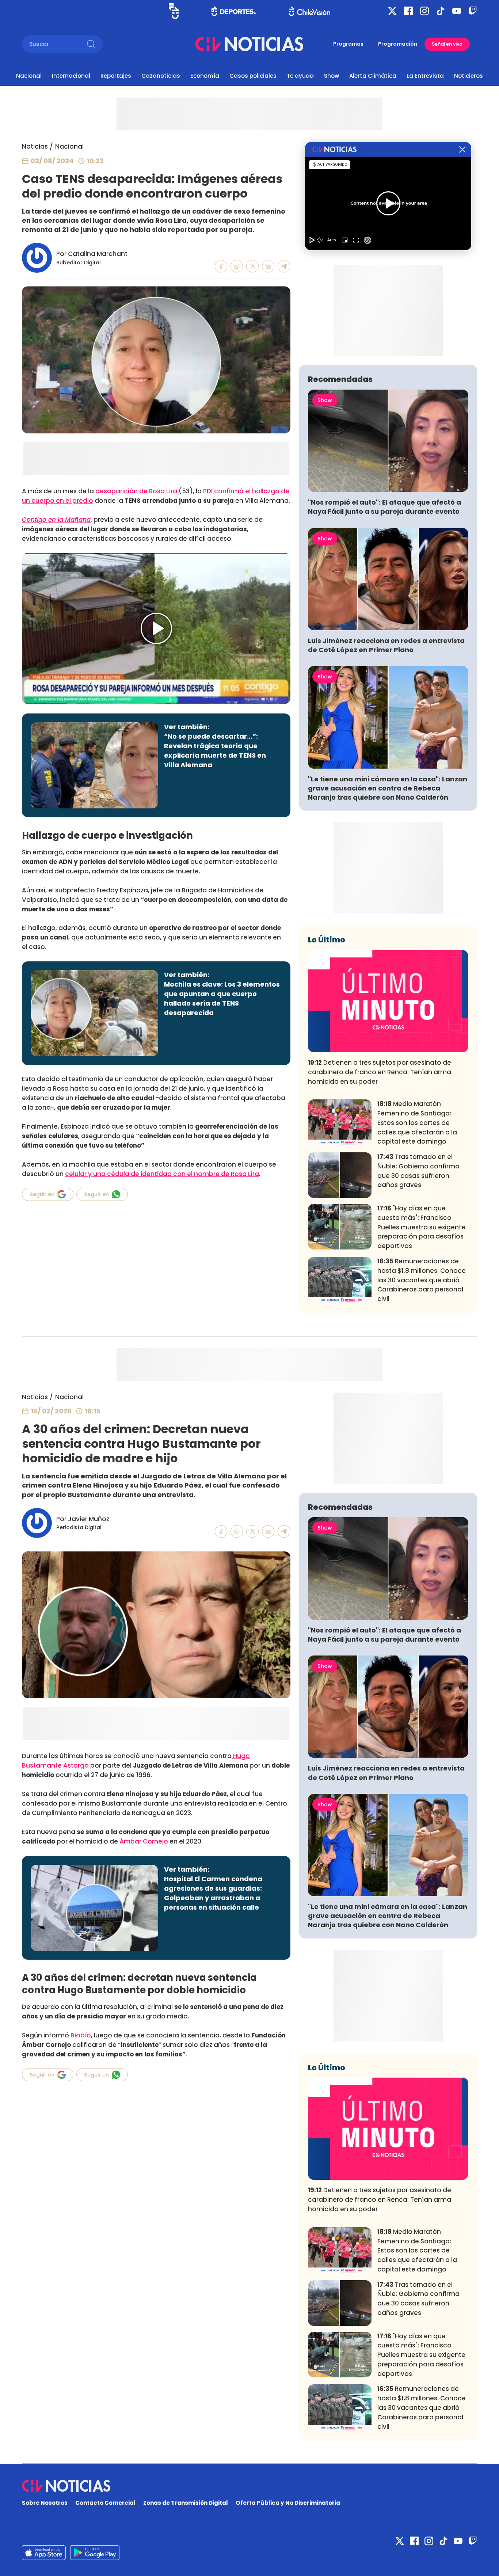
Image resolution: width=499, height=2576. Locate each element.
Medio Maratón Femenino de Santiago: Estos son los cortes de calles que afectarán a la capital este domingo (417, 1123)
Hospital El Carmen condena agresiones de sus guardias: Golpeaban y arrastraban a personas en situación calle (213, 1893)
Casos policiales (253, 76)
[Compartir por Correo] (284, 266)
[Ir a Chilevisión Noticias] (249, 44)
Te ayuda (300, 76)
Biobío (81, 2035)
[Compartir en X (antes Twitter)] (253, 266)
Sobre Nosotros (45, 2503)
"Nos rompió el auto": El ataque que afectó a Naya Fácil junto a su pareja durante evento (384, 507)
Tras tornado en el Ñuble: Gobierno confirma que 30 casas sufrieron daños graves (418, 1171)
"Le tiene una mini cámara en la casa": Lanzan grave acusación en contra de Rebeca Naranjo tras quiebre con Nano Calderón (388, 788)
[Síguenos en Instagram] (424, 11)
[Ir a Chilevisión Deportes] (234, 11)
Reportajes (116, 76)
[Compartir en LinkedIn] (268, 266)
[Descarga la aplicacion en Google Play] (44, 2553)
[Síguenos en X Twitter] (392, 11)
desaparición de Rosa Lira (136, 491)
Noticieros (468, 76)
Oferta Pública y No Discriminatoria (288, 2503)
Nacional (29, 76)
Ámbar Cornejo (144, 1841)
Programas (348, 44)
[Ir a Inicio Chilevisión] (310, 11)
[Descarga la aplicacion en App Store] (95, 2553)
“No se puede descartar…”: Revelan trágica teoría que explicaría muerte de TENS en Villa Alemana (215, 751)
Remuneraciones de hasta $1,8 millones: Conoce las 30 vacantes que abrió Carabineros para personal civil (422, 1280)
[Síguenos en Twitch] (473, 11)
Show (332, 76)
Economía (205, 76)
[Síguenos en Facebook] (408, 11)
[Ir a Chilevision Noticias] (249, 2486)
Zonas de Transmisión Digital (186, 2503)
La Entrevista (425, 76)
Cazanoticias (161, 76)
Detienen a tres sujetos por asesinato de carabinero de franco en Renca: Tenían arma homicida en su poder (380, 1072)
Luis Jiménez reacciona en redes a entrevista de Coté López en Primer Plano (386, 645)
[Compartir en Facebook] (221, 266)
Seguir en (42, 1194)
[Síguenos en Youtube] (457, 11)
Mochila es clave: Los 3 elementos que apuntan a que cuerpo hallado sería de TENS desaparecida (222, 998)
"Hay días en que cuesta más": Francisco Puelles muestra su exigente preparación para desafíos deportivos (421, 1227)
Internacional (71, 76)
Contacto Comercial (105, 2503)
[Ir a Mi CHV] (174, 11)
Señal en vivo (447, 44)
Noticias (35, 146)
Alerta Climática (373, 76)
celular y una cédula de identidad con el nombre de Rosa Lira (162, 1174)
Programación (398, 44)
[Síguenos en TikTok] (441, 11)
